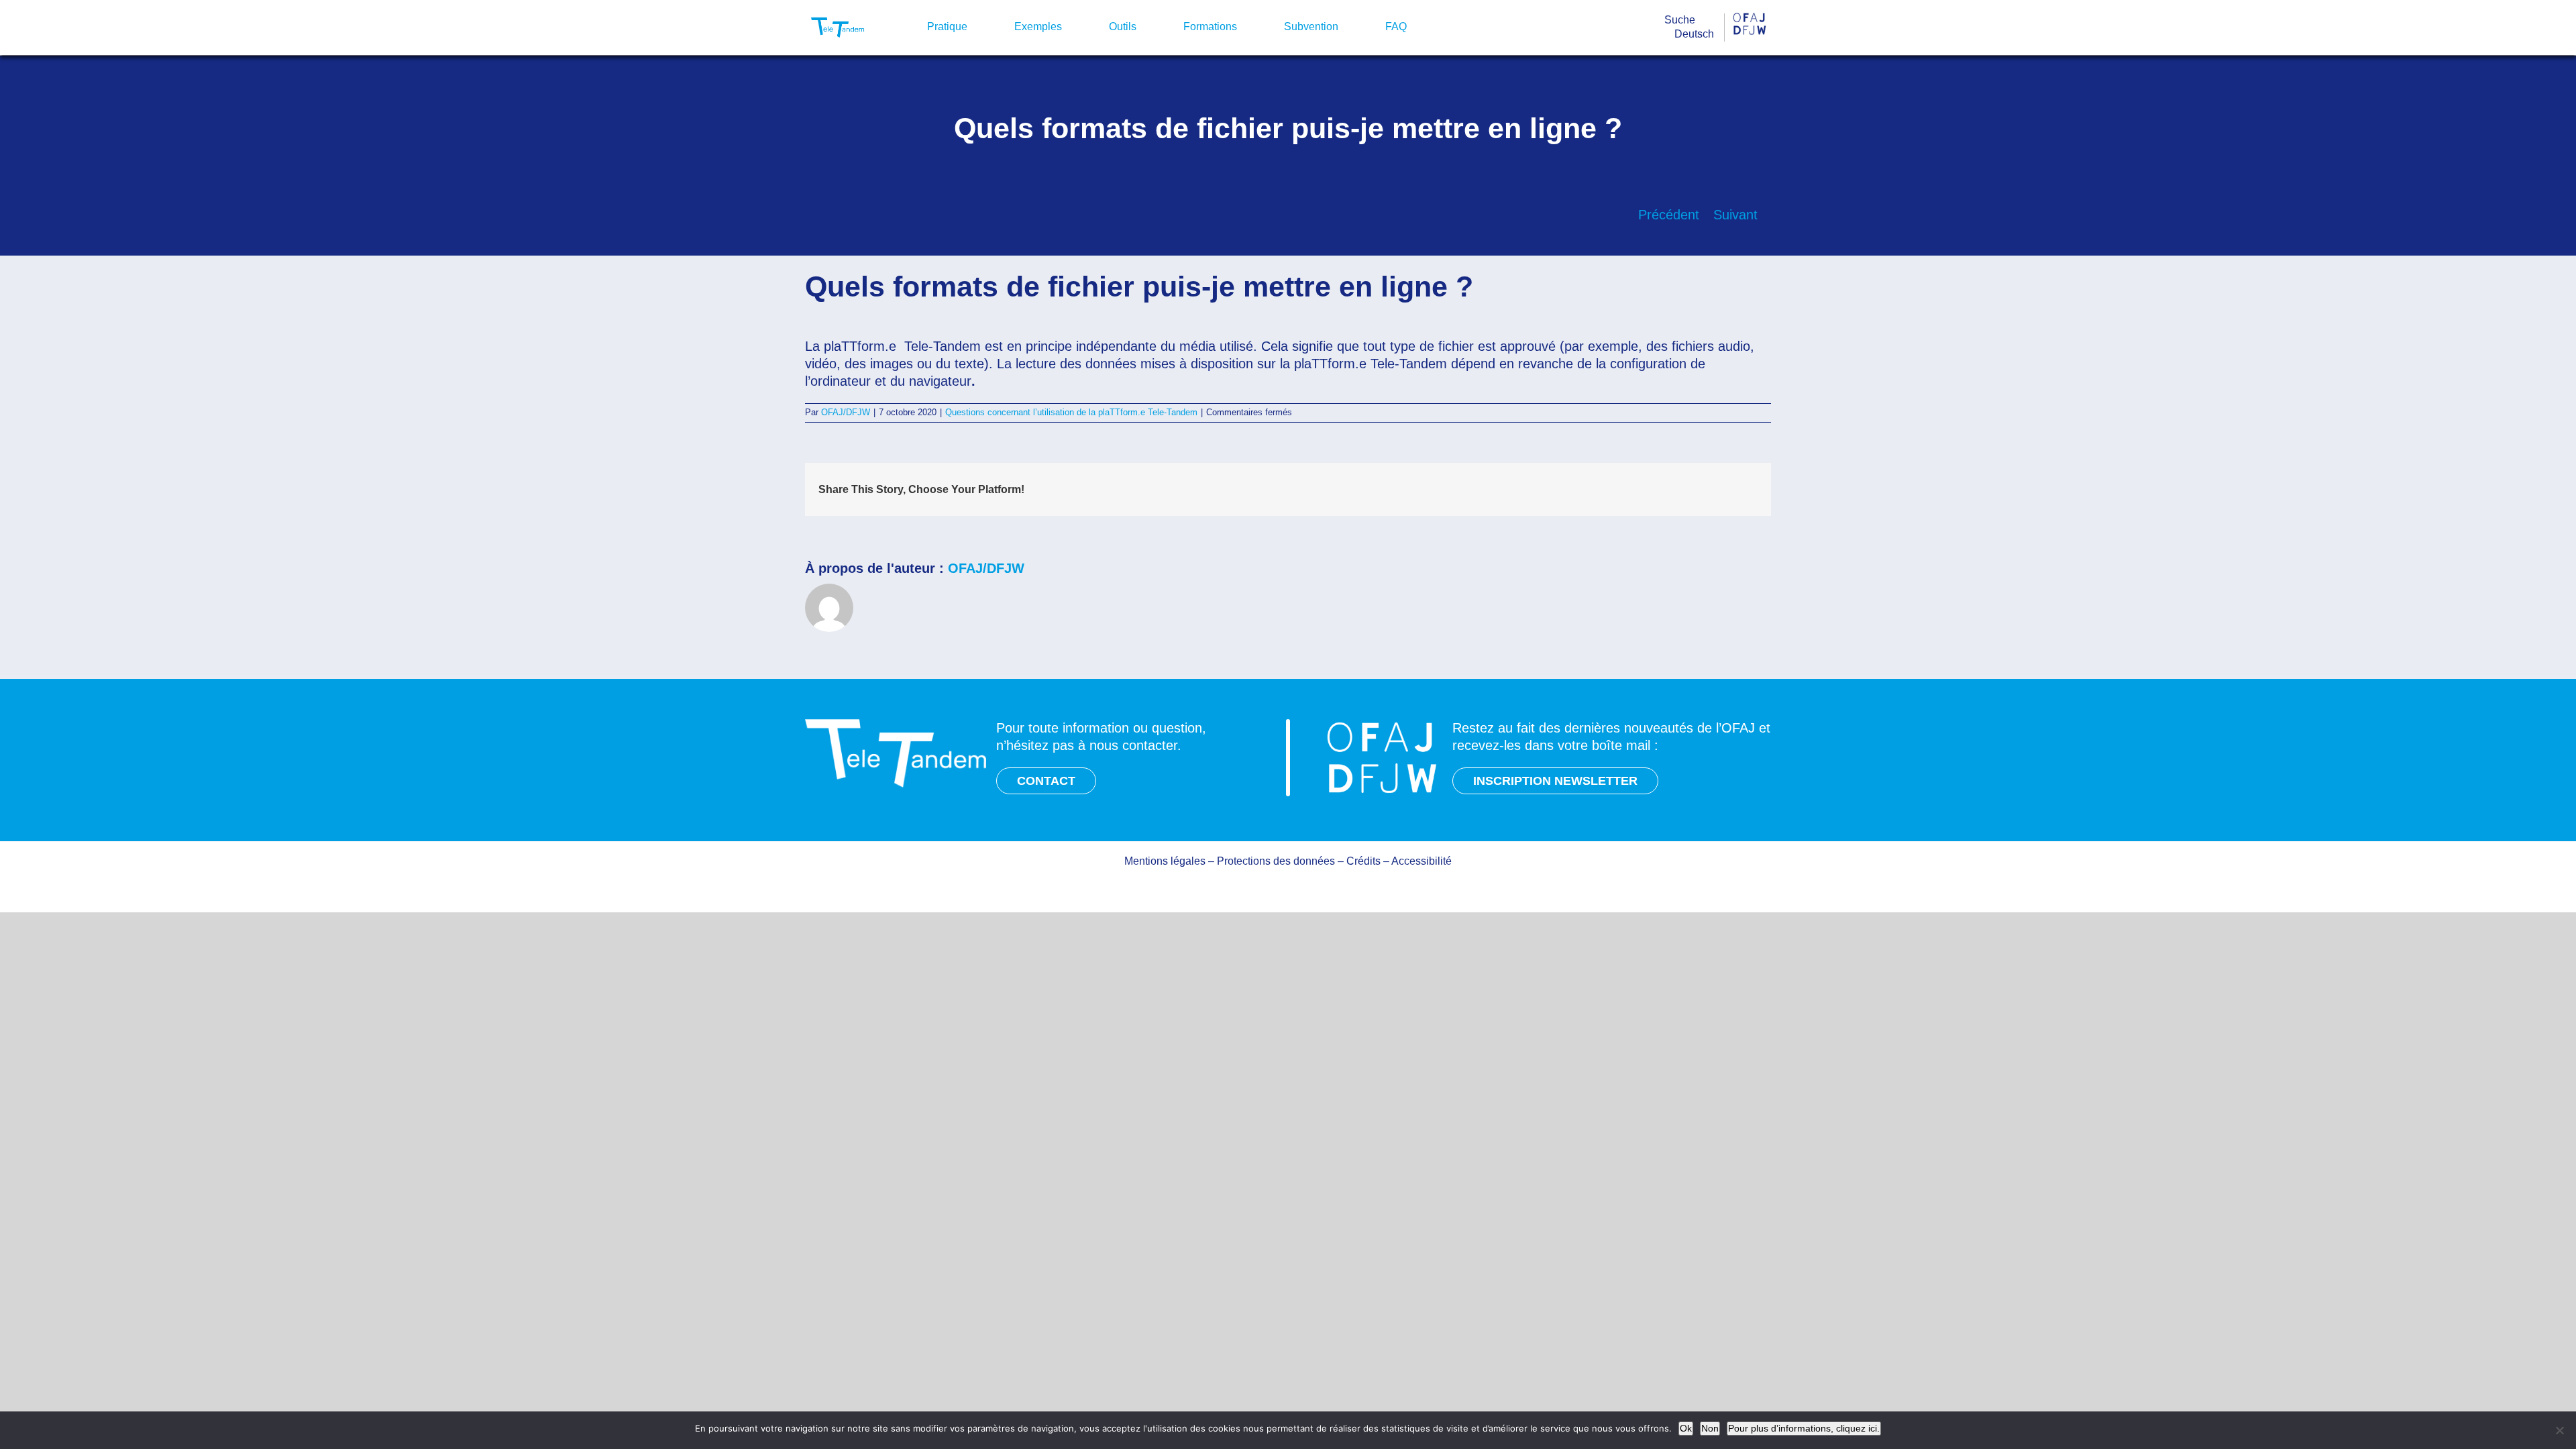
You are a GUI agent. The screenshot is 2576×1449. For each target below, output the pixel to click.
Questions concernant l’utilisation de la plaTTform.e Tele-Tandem (1071, 412)
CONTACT (1046, 781)
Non (1710, 1428)
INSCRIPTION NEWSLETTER (1555, 781)
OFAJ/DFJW (846, 412)
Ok (1686, 1428)
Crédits (1363, 861)
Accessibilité (1421, 861)
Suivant (1735, 215)
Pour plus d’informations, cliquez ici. (1804, 1428)
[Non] (2559, 1430)
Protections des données (1276, 861)
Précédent (1669, 215)
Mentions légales (1165, 861)
